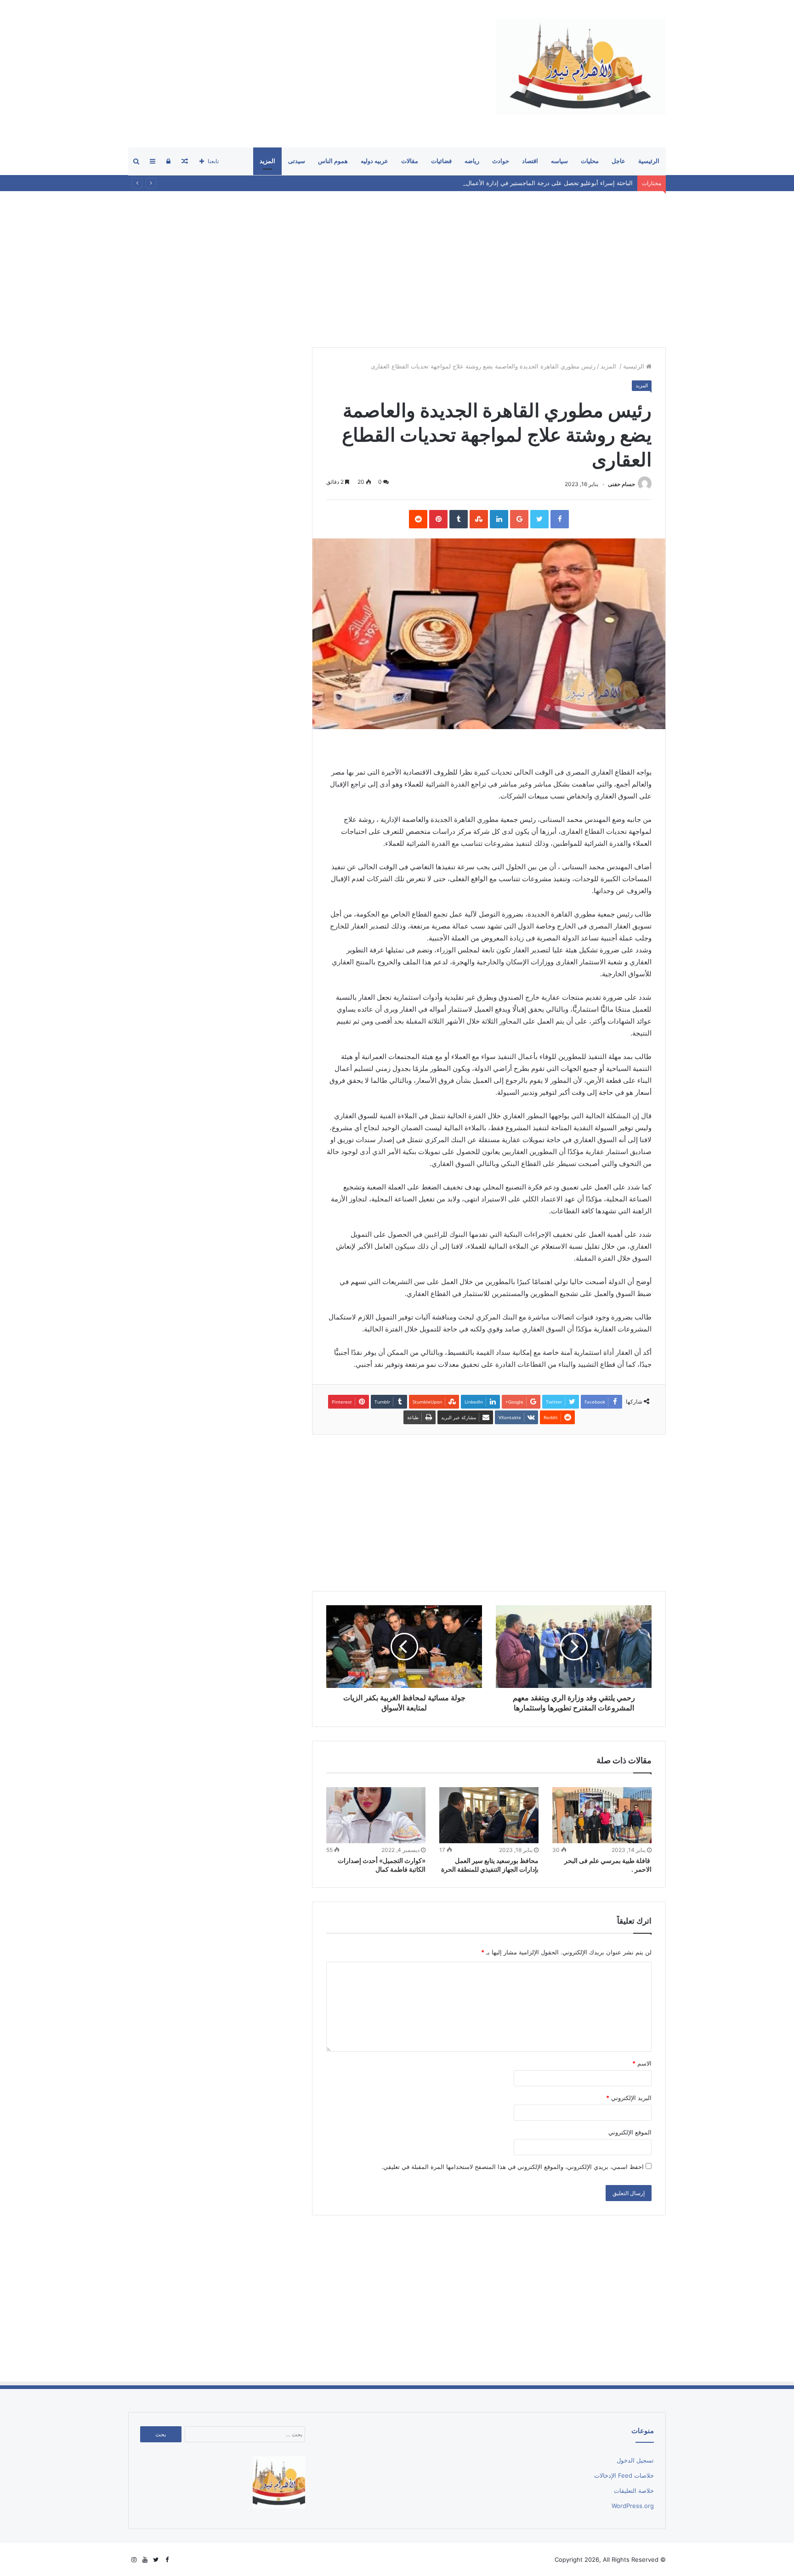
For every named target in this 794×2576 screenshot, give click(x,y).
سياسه (559, 161)
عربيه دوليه (374, 161)
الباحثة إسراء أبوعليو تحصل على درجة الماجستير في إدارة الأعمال (549, 183)
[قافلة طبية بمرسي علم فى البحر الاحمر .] (602, 1815)
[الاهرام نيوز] (581, 67)
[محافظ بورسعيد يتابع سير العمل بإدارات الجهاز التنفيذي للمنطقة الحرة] (489, 1815)
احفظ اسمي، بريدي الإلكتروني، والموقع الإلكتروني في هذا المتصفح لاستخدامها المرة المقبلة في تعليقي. (513, 2167)
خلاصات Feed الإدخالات (624, 2475)
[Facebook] (167, 2560)
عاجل (618, 161)
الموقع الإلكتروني (630, 2132)
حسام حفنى (621, 484)
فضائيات (441, 161)
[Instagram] (134, 2560)
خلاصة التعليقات (634, 2491)
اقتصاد (530, 161)
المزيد (267, 161)
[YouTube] (145, 2560)
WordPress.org (633, 2506)
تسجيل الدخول (635, 2460)
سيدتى (297, 161)
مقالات (410, 161)
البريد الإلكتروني (629, 2098)
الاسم (642, 2063)
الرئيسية (649, 161)
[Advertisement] (295, 74)
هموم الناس (333, 161)
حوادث (501, 161)
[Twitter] (156, 2560)
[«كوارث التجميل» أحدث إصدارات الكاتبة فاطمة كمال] (376, 1815)
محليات (590, 161)
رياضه (472, 161)
